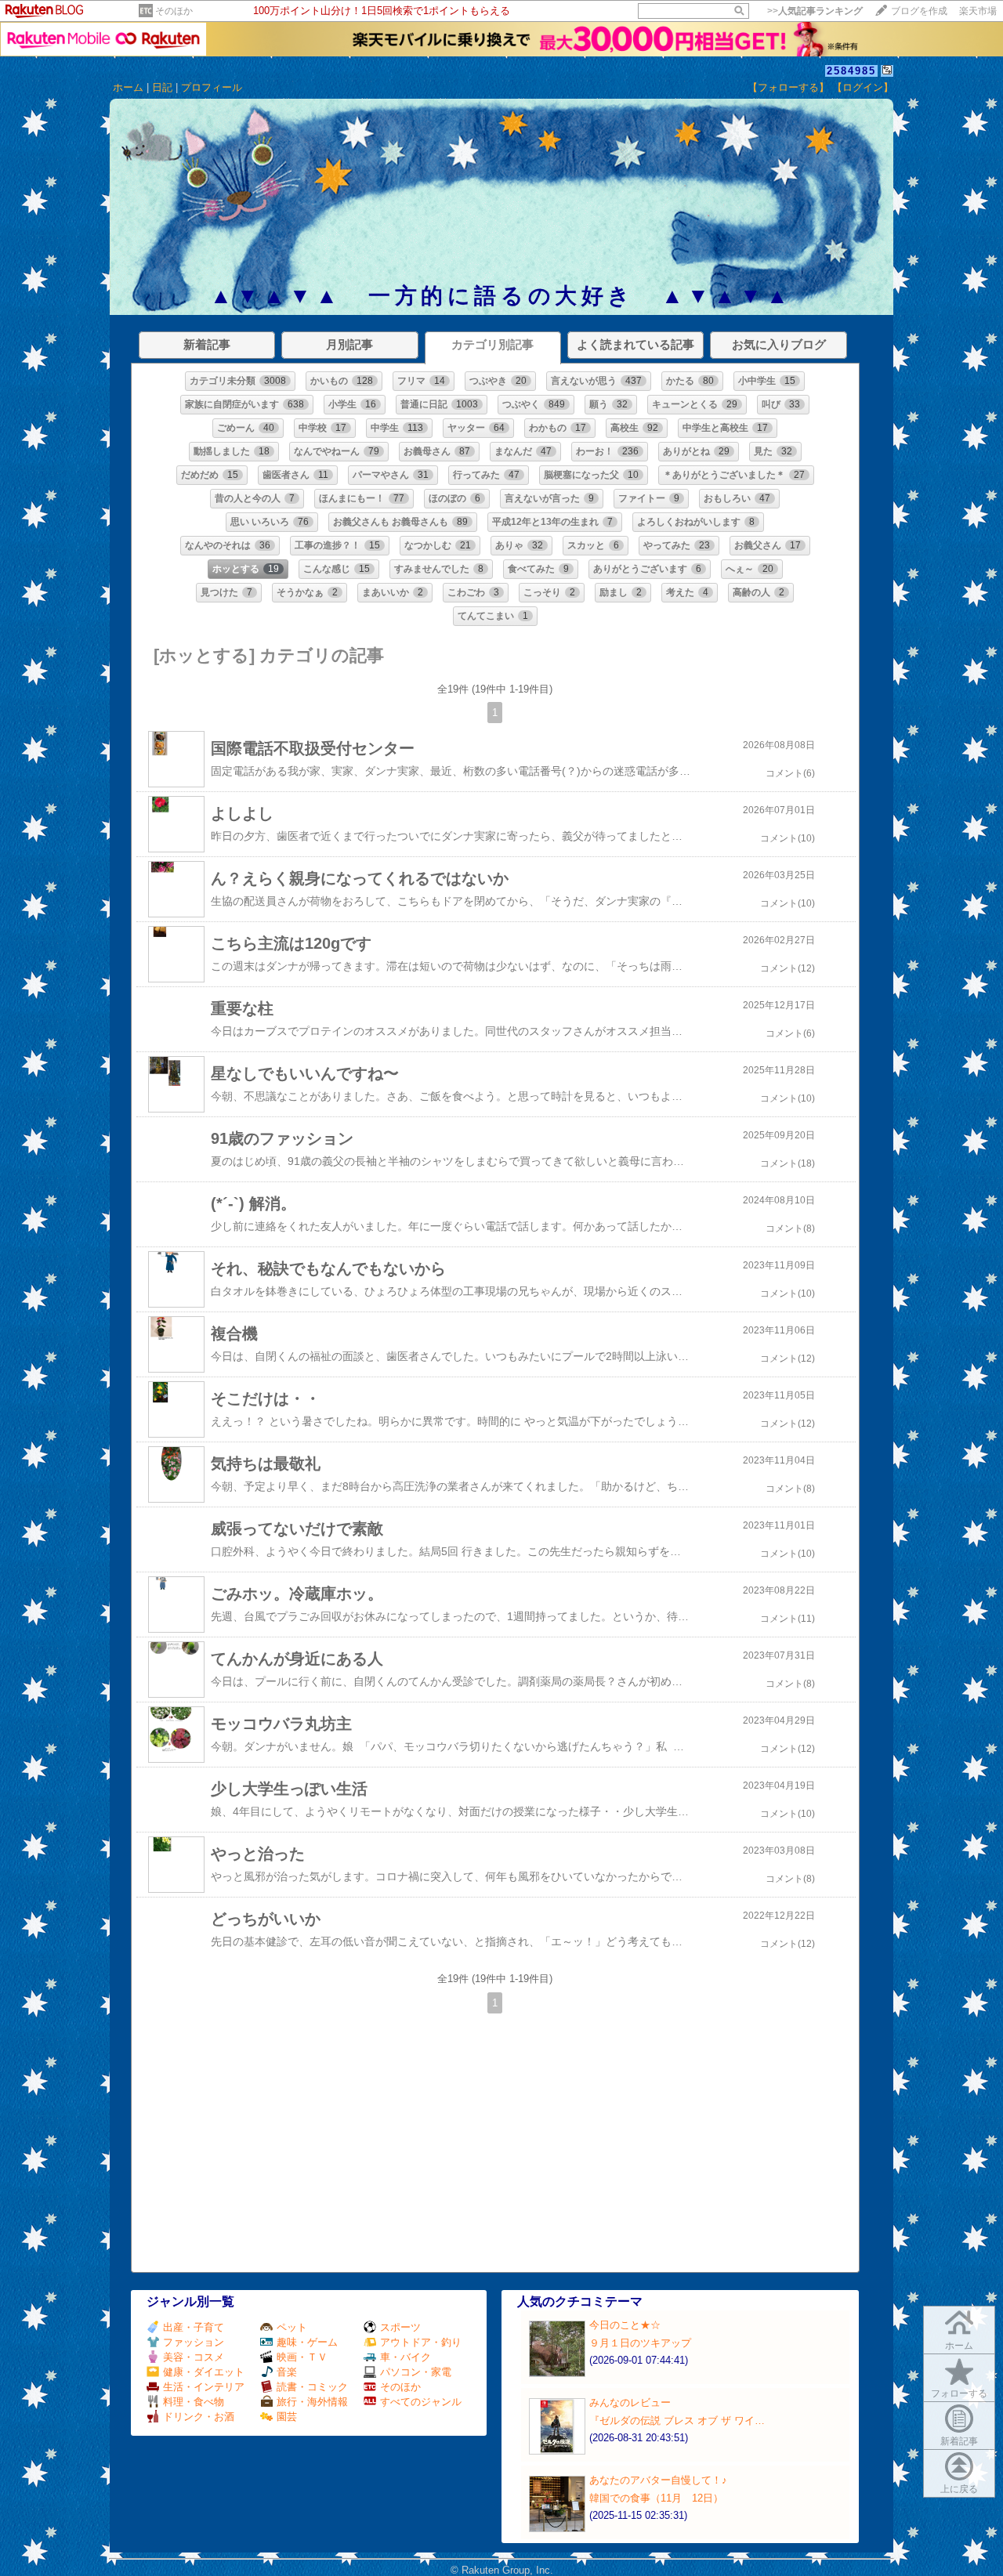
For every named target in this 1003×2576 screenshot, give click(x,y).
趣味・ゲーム (307, 2342)
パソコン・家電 (416, 2372)
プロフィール (212, 87)
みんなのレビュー (630, 2402)
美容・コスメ (194, 2357)
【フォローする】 (788, 87)
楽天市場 (978, 11)
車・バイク (406, 2357)
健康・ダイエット (204, 2372)
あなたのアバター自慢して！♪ (658, 2480)
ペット (292, 2327)
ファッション (194, 2342)
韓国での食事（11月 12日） (656, 2498)
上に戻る (959, 2489)
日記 (162, 87)
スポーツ (400, 2327)
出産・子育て (194, 2327)
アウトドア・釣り (421, 2342)
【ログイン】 (863, 87)
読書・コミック (312, 2387)
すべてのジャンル (421, 2402)
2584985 (851, 71)
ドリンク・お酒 (199, 2417)
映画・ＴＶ (302, 2357)
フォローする (959, 2393)
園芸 (287, 2417)
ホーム (128, 87)
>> (815, 11)
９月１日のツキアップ (640, 2343)
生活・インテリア (204, 2387)
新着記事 (959, 2441)
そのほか (174, 11)
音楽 (287, 2372)
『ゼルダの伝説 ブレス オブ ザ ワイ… (677, 2420)
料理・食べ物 (194, 2402)
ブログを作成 (919, 11)
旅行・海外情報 (312, 2402)
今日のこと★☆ (625, 2325)
